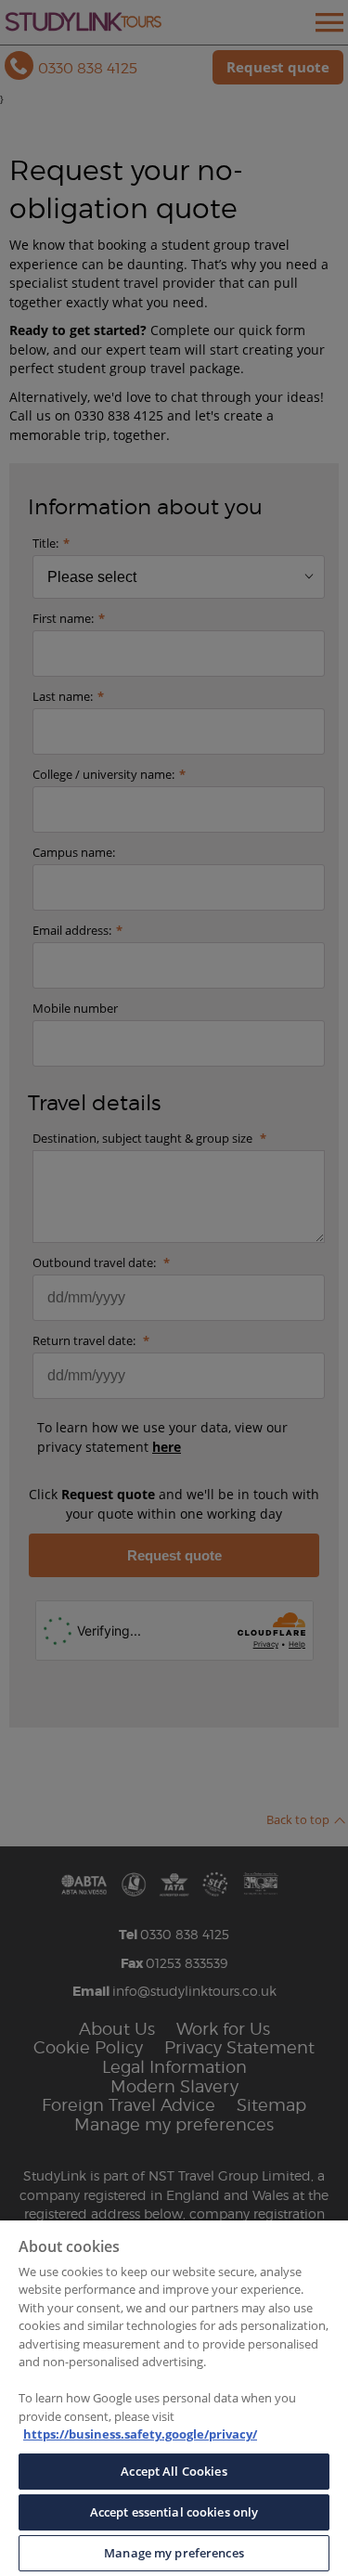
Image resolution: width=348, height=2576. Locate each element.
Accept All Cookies (174, 2471)
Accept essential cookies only (174, 2512)
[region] (174, 2398)
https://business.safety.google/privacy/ (140, 2434)
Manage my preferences (174, 2553)
